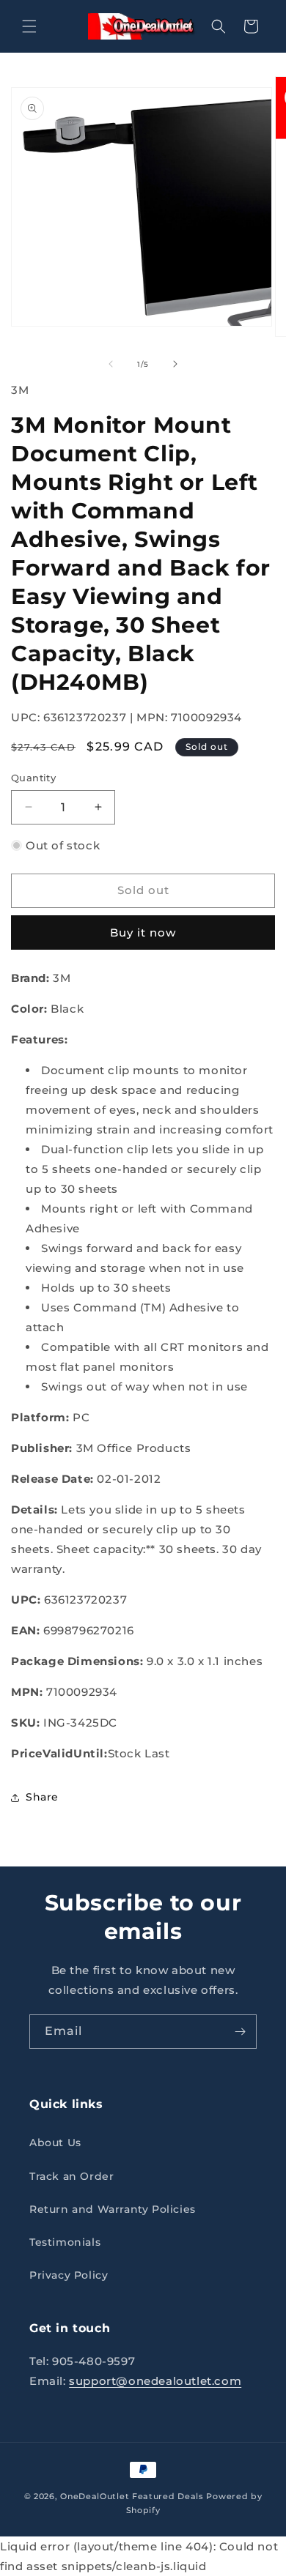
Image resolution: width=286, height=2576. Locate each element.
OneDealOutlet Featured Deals (132, 2496)
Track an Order (71, 2176)
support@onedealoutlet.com (155, 2381)
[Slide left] (111, 364)
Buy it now (143, 933)
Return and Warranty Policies (113, 2209)
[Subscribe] (240, 2032)
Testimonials (65, 2242)
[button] (29, 26)
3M (20, 390)
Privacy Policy (69, 2275)
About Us (55, 2143)
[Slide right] (175, 364)
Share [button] (42, 1797)
